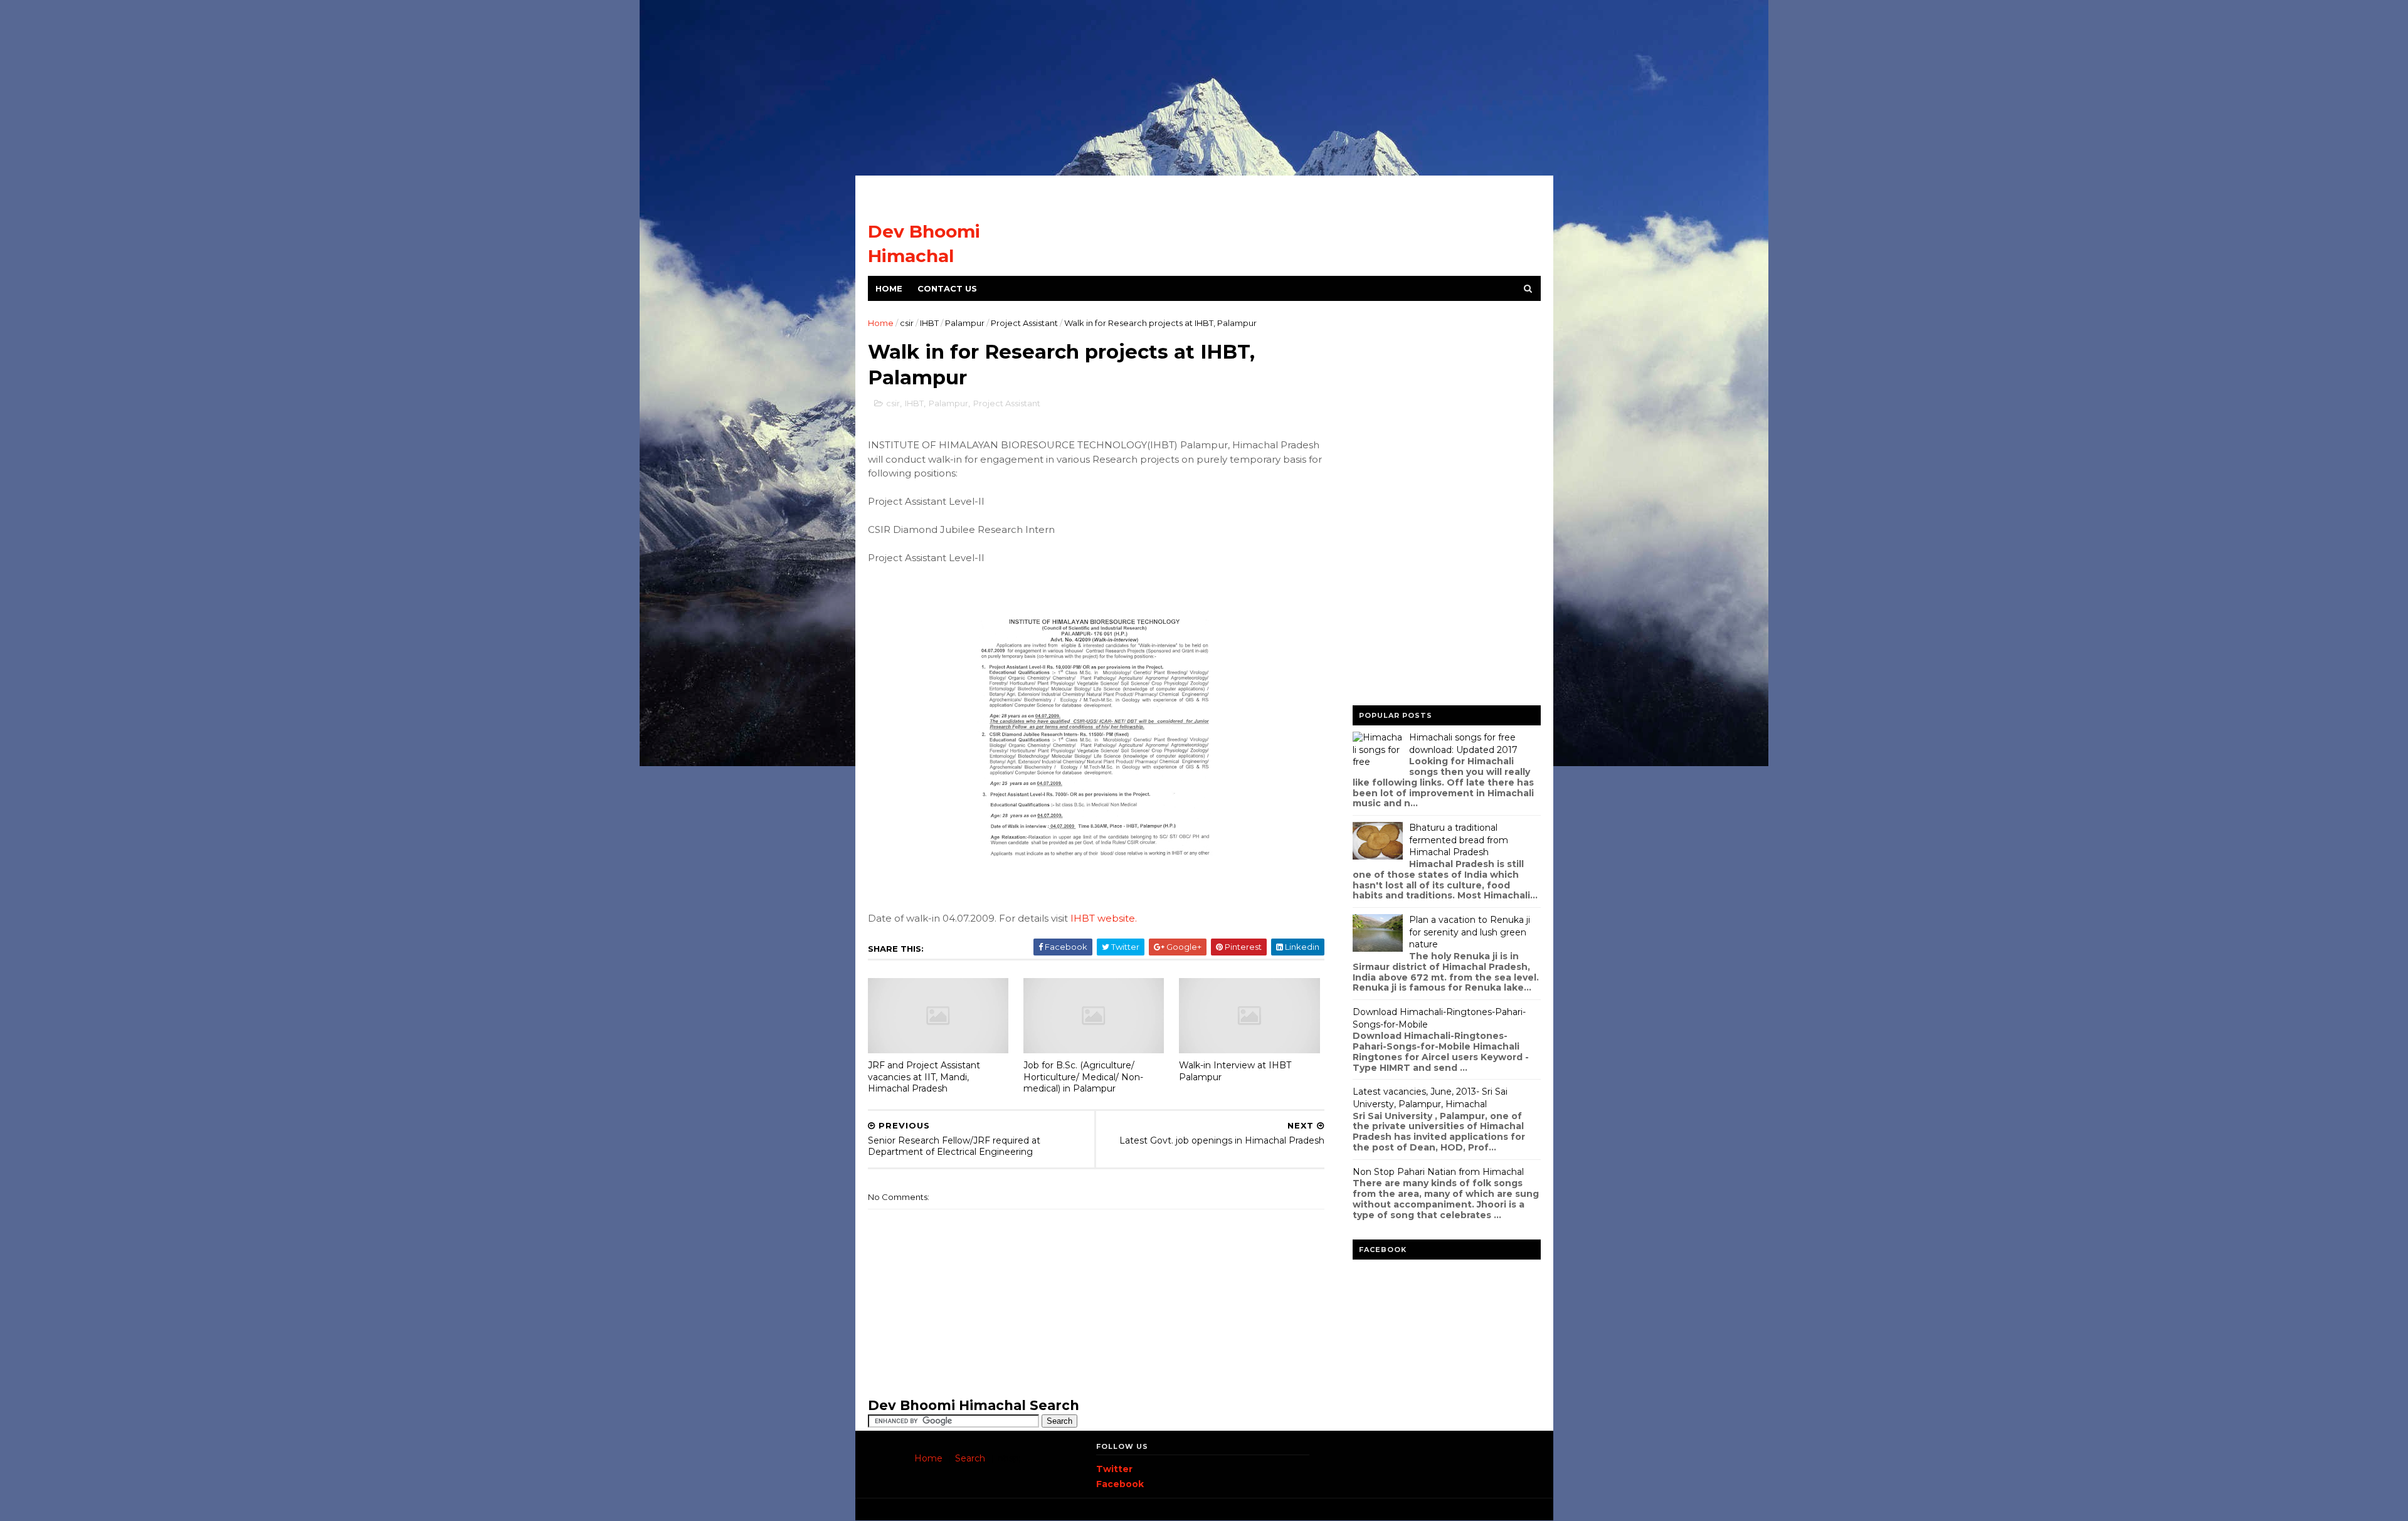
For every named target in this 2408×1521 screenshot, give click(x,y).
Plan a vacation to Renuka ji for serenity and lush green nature (1470, 932)
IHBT (929, 323)
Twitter (1114, 1469)
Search (970, 1458)
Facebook (1120, 1484)
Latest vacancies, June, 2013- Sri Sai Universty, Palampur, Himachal (1430, 1098)
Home (889, 288)
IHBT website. (1104, 918)
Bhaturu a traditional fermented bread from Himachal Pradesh (1459, 840)
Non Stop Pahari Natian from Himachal (1438, 1172)
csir (907, 323)
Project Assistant (1024, 323)
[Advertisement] (1204, 88)
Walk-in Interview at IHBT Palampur (1235, 1071)
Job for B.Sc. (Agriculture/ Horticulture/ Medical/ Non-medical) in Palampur (1083, 1077)
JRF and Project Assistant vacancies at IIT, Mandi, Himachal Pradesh (924, 1077)
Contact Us (947, 288)
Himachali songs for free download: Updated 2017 (1463, 744)
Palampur (965, 323)
